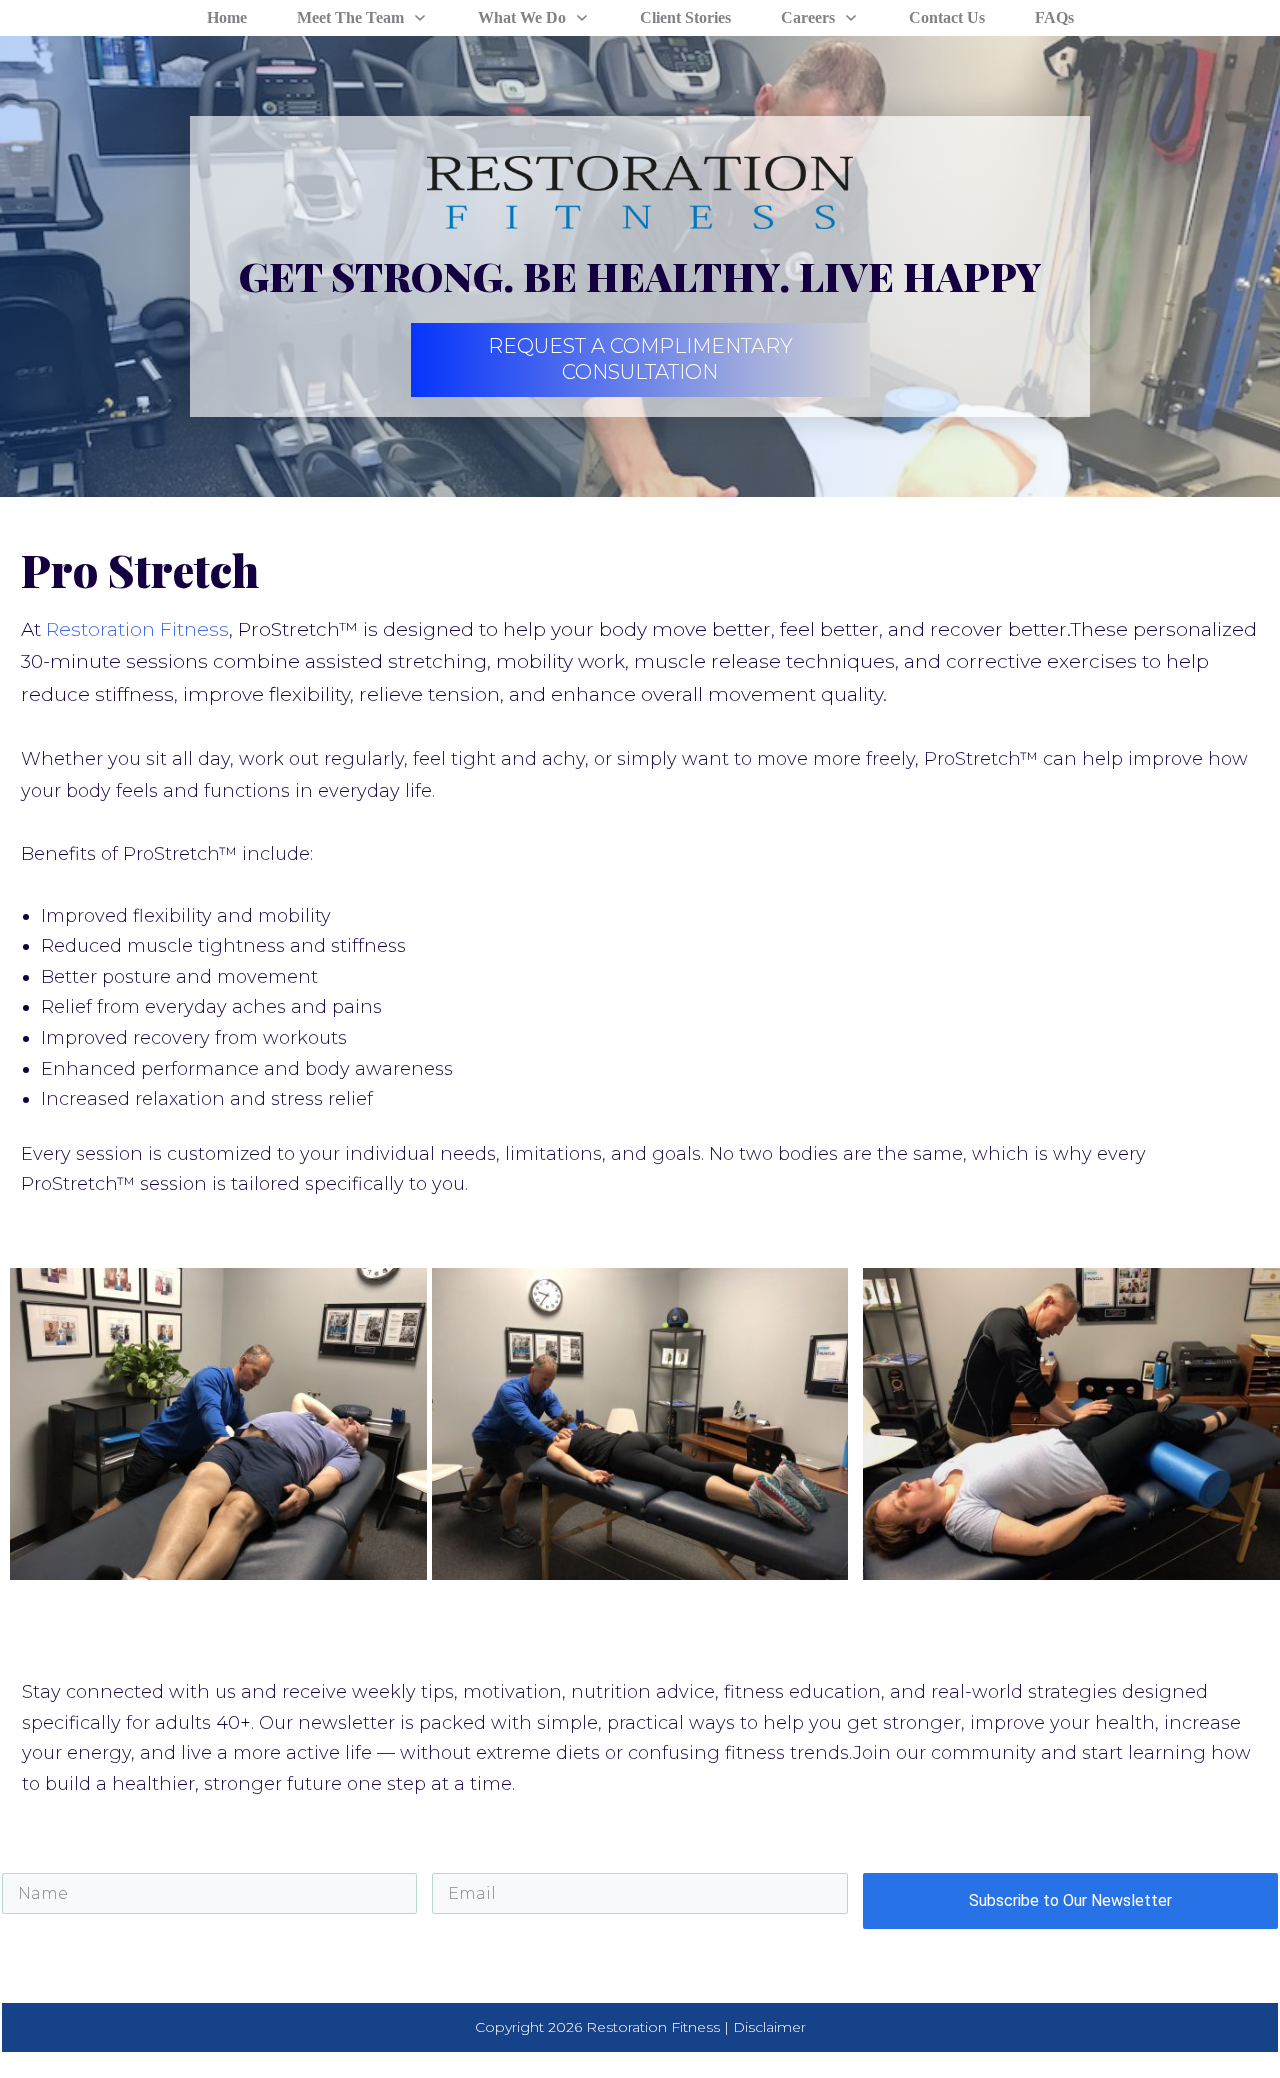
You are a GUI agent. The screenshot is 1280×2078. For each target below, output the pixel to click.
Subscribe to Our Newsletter (1070, 1900)
